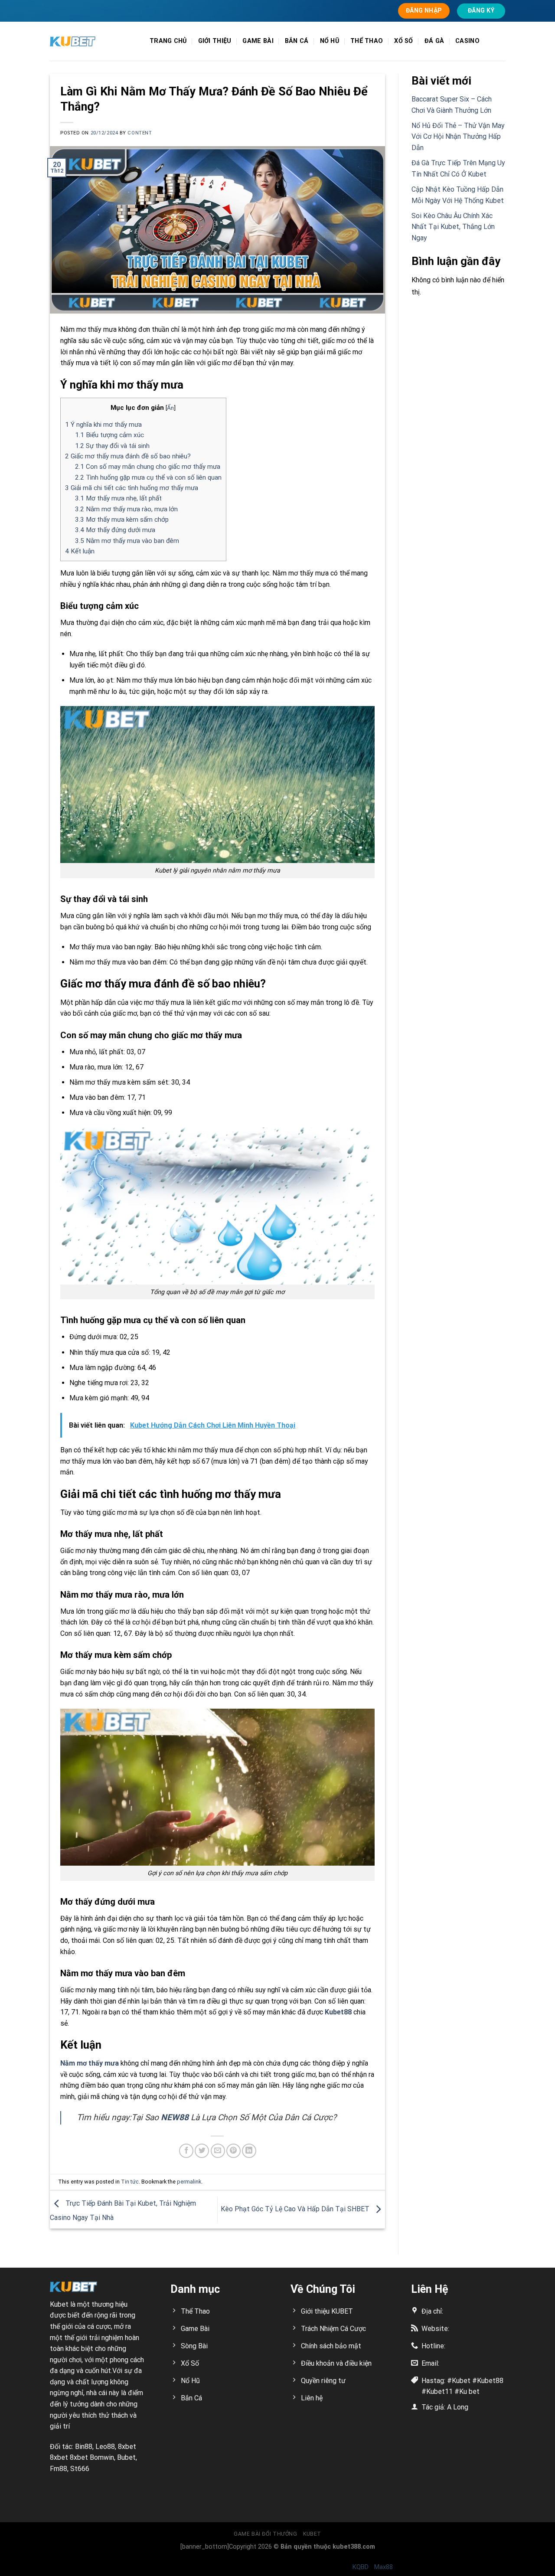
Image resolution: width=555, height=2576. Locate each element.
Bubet (126, 2457)
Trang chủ (168, 41)
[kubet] (93, 41)
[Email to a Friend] (218, 2151)
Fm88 (59, 2469)
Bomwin (102, 2457)
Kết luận (80, 551)
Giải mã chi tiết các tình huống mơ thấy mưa (132, 488)
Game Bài (258, 41)
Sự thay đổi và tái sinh (112, 446)
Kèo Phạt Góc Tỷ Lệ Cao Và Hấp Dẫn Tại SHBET (296, 2209)
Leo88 (105, 2447)
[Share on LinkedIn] (249, 2151)
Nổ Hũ (330, 41)
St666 (80, 2469)
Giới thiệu (215, 41)
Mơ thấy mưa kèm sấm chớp (122, 520)
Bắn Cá (297, 41)
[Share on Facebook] (186, 2151)
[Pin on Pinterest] (233, 2151)
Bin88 (84, 2447)
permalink (189, 2182)
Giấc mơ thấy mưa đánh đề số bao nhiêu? (128, 456)
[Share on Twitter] (202, 2151)
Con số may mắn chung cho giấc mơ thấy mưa (148, 467)
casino (467, 41)
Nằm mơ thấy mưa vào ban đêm (127, 541)
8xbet (127, 2447)
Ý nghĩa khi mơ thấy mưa (103, 425)
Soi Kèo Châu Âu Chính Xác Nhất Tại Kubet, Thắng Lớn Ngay (453, 227)
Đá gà (434, 41)
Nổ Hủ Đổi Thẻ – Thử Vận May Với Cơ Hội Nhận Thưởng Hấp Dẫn (458, 137)
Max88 (384, 2567)
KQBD (361, 2567)
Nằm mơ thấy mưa (90, 2063)
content (140, 133)
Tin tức (130, 2182)
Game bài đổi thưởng (266, 2534)
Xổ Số (403, 41)
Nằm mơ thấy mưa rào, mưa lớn (126, 509)
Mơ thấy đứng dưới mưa (115, 530)
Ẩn (170, 408)
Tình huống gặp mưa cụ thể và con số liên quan (148, 477)
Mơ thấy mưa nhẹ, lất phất (118, 498)
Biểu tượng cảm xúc (109, 435)
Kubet (59, 2304)
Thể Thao (367, 41)
